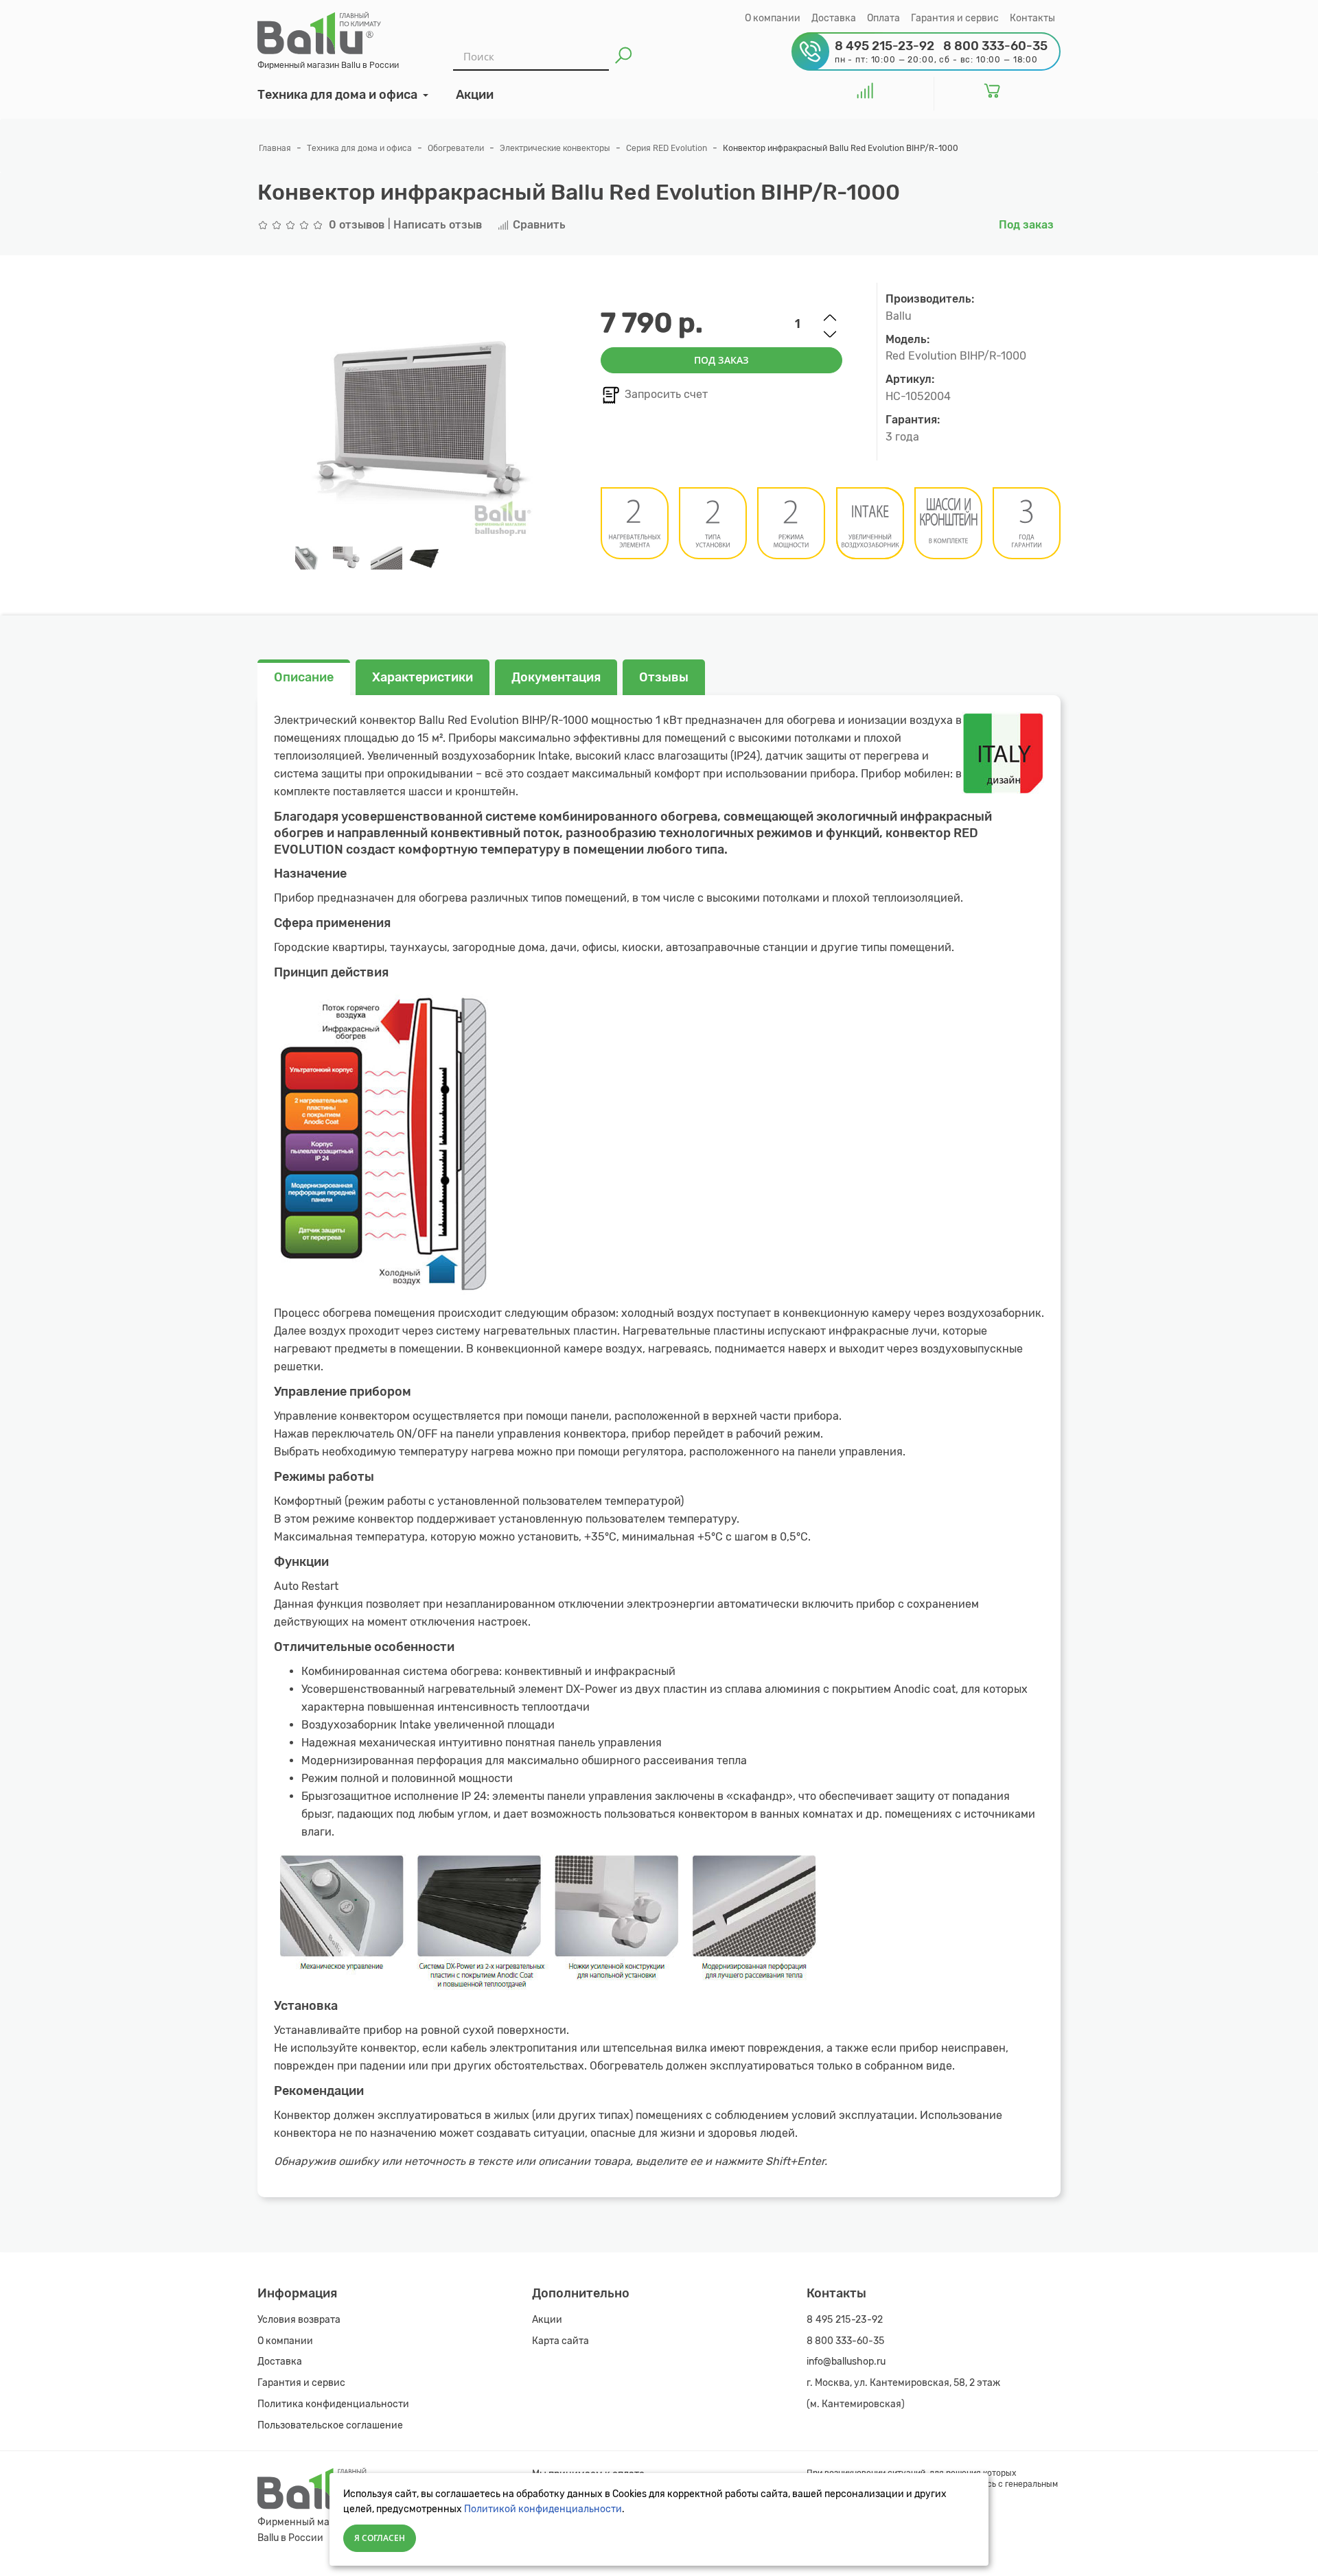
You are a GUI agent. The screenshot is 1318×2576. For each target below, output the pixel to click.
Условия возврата (299, 2320)
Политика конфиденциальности (333, 2404)
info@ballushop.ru (846, 2362)
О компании (773, 18)
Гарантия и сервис (955, 18)
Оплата (883, 18)
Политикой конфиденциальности (543, 2509)
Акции (547, 2320)
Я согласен (380, 2538)
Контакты (1032, 18)
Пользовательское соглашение (330, 2425)
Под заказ (721, 360)
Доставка (834, 18)
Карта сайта (560, 2341)
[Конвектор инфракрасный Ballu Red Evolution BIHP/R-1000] (311, 558)
